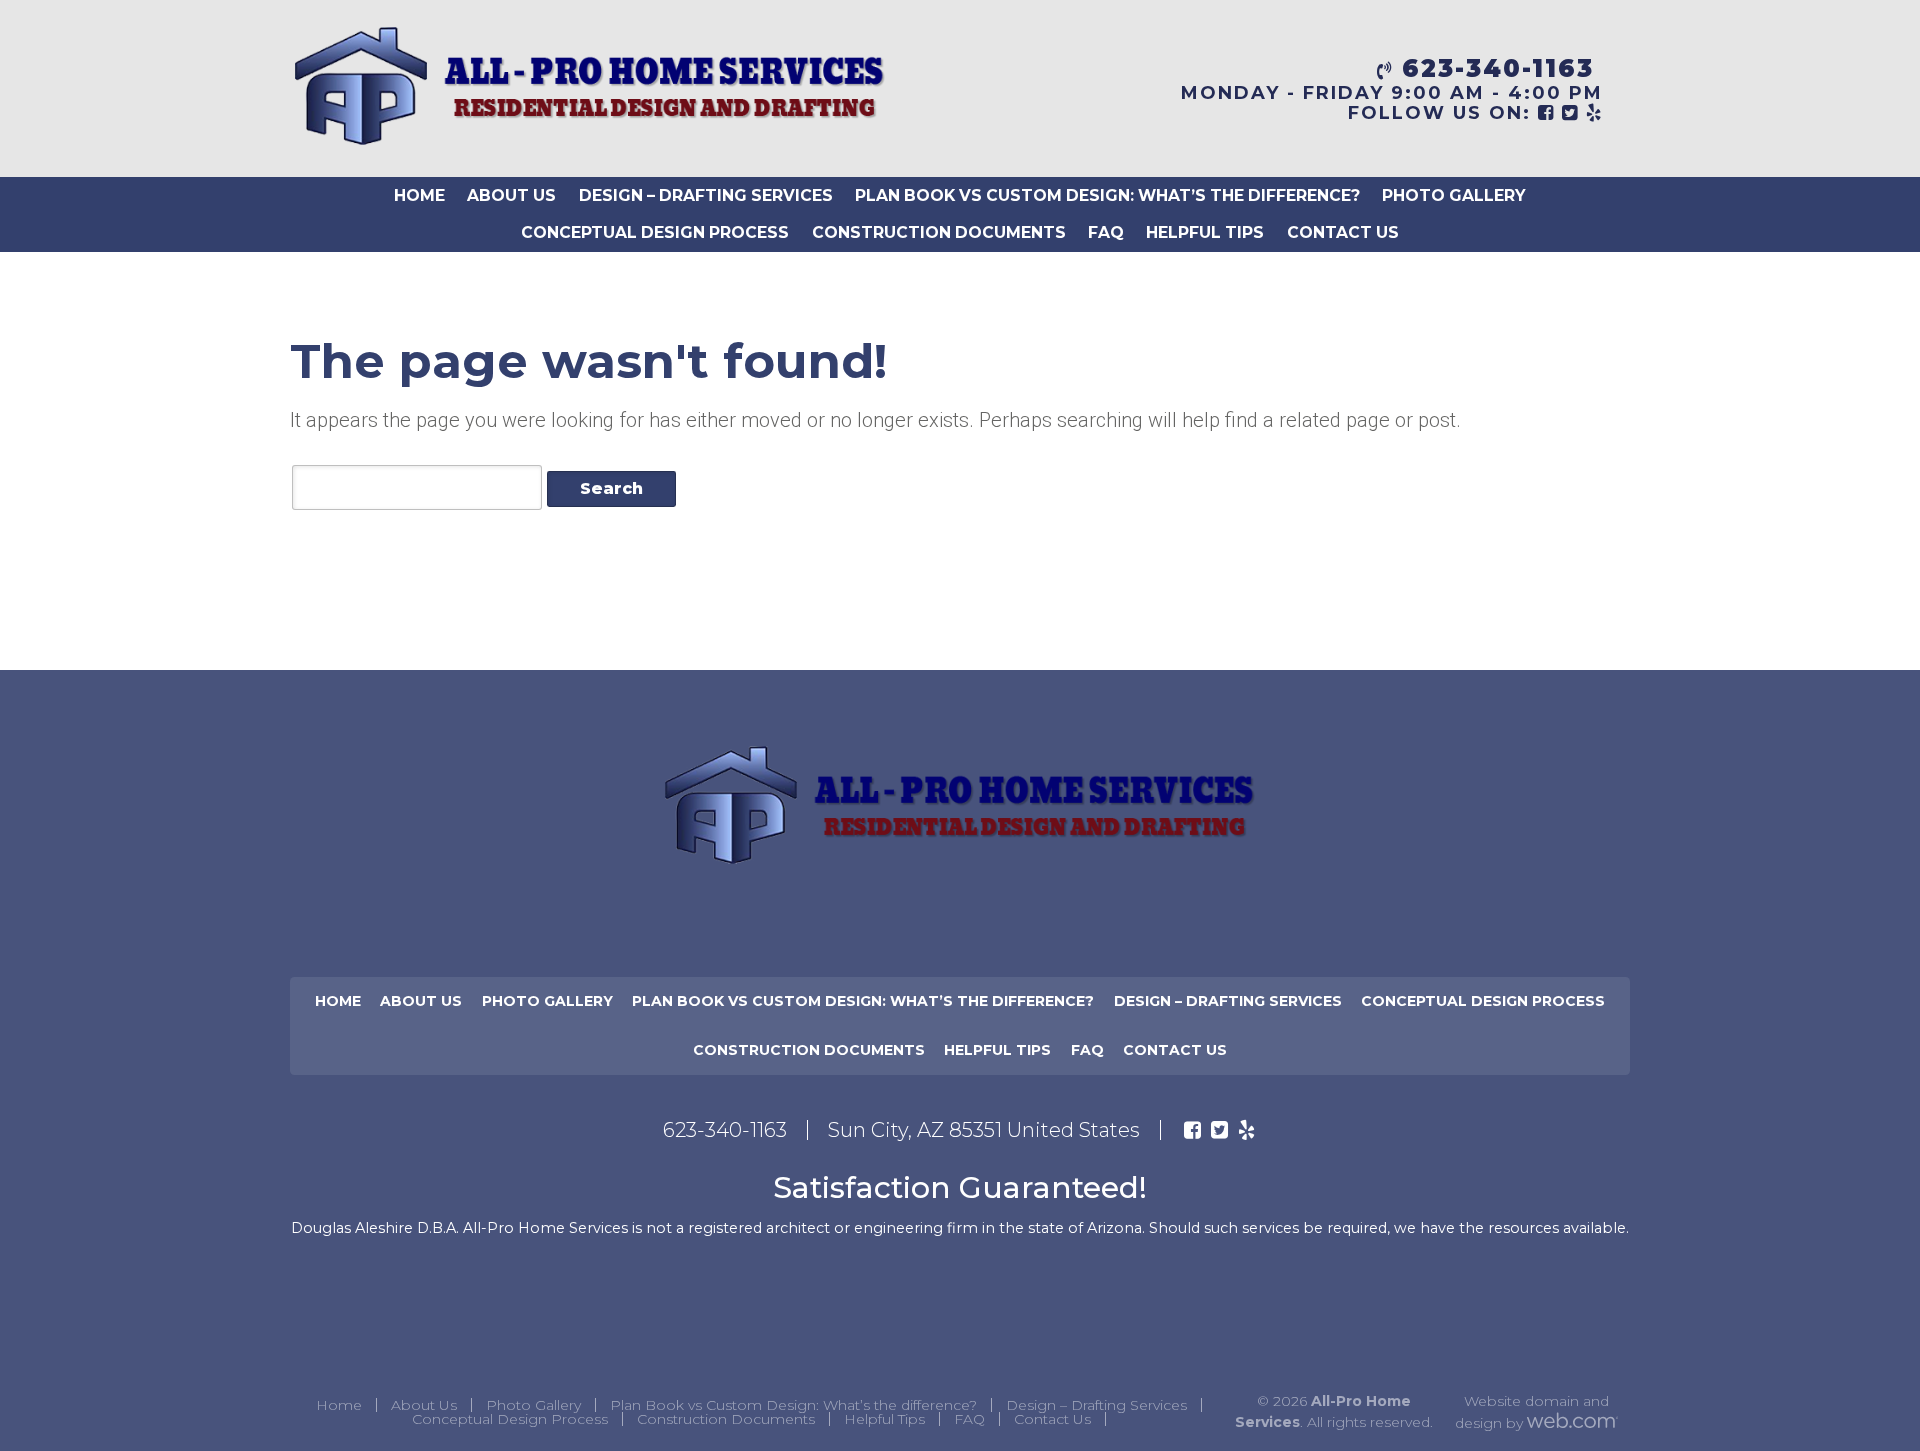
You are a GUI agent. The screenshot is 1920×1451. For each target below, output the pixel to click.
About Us (511, 195)
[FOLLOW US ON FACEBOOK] (1546, 113)
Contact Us (1343, 232)
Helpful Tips (1205, 232)
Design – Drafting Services (706, 195)
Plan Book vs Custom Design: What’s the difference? (1107, 195)
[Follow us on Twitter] (1219, 1130)
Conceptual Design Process (655, 232)
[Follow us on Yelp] (1246, 1130)
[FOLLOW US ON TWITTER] (1570, 113)
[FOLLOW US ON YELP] (1594, 113)
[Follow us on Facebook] (1192, 1130)
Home (419, 195)
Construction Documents (939, 232)
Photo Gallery (1454, 195)
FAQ (1106, 232)
